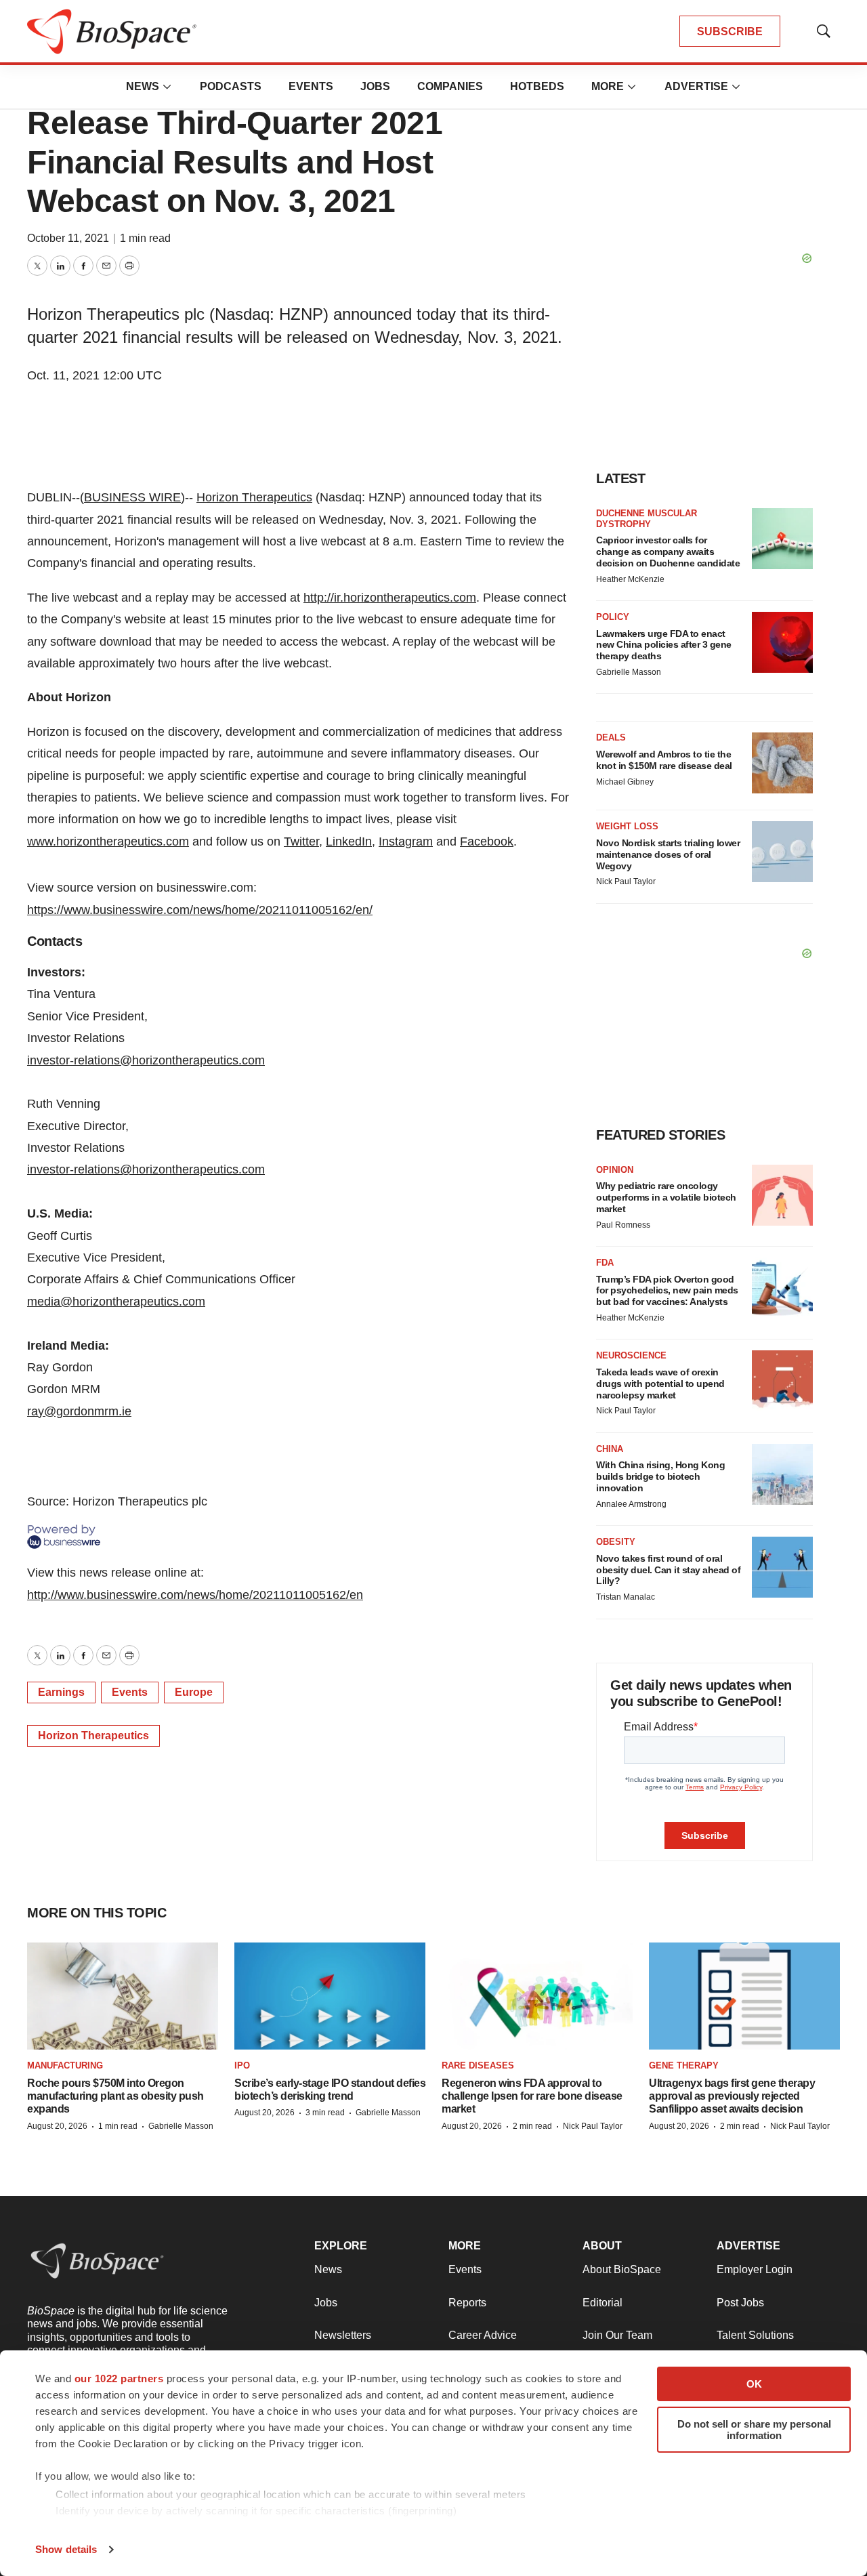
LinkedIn (349, 842)
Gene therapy (684, 2065)
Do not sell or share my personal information (754, 2430)
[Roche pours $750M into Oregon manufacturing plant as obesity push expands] (123, 1996)
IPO (242, 2065)
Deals (611, 738)
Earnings (61, 1692)
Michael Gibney (625, 782)
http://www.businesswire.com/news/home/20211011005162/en (195, 1595)
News (143, 86)
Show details (66, 2549)
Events (311, 86)
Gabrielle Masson (629, 672)
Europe (194, 1692)
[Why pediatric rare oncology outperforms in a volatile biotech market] (782, 1195)
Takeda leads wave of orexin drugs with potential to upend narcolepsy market (660, 1384)
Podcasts (231, 86)
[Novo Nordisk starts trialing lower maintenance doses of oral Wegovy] (782, 852)
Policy (613, 617)
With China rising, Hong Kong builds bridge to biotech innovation (660, 1476)
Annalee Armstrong (631, 1504)
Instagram (406, 842)
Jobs (375, 86)
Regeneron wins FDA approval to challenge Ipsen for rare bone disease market (532, 2096)
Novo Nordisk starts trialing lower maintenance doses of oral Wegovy (668, 854)
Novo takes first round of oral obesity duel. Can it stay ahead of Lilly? (668, 1570)
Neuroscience (631, 1355)
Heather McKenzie (630, 579)
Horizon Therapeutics (254, 497)
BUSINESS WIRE (132, 497)
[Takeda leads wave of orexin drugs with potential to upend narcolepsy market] (782, 1381)
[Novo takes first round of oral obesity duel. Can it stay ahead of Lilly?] (782, 1567)
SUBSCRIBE (730, 32)
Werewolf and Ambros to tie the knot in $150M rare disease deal (664, 760)
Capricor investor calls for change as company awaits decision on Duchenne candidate (668, 552)
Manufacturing (65, 2065)
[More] (167, 87)
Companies (450, 86)
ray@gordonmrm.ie (79, 1411)
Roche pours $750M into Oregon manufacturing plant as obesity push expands (115, 2096)
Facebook (487, 842)
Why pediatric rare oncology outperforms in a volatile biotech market (666, 1197)
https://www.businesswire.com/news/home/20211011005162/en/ (200, 910)
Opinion (615, 1170)
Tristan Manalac (626, 1597)
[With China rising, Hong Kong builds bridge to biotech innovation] (782, 1474)
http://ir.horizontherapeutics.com (390, 598)
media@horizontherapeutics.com (116, 1302)
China (610, 1449)
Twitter (301, 842)
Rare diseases (478, 2065)
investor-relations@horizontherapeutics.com (146, 1060)
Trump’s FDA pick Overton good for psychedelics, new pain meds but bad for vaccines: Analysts (667, 1291)
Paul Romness (623, 1225)
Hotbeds (537, 86)
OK (754, 2384)
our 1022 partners (119, 2378)
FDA (605, 1263)
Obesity (616, 1542)
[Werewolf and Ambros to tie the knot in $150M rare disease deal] (782, 763)
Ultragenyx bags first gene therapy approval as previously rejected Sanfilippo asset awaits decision (732, 2096)
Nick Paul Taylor (626, 881)
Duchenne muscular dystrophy (647, 519)
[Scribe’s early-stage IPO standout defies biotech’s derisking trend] (330, 1996)
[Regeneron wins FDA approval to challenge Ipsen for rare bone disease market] (537, 1996)
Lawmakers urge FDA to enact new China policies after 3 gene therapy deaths (664, 645)
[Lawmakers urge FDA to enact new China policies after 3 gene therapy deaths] (782, 642)
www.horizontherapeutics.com (108, 842)
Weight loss (627, 826)
